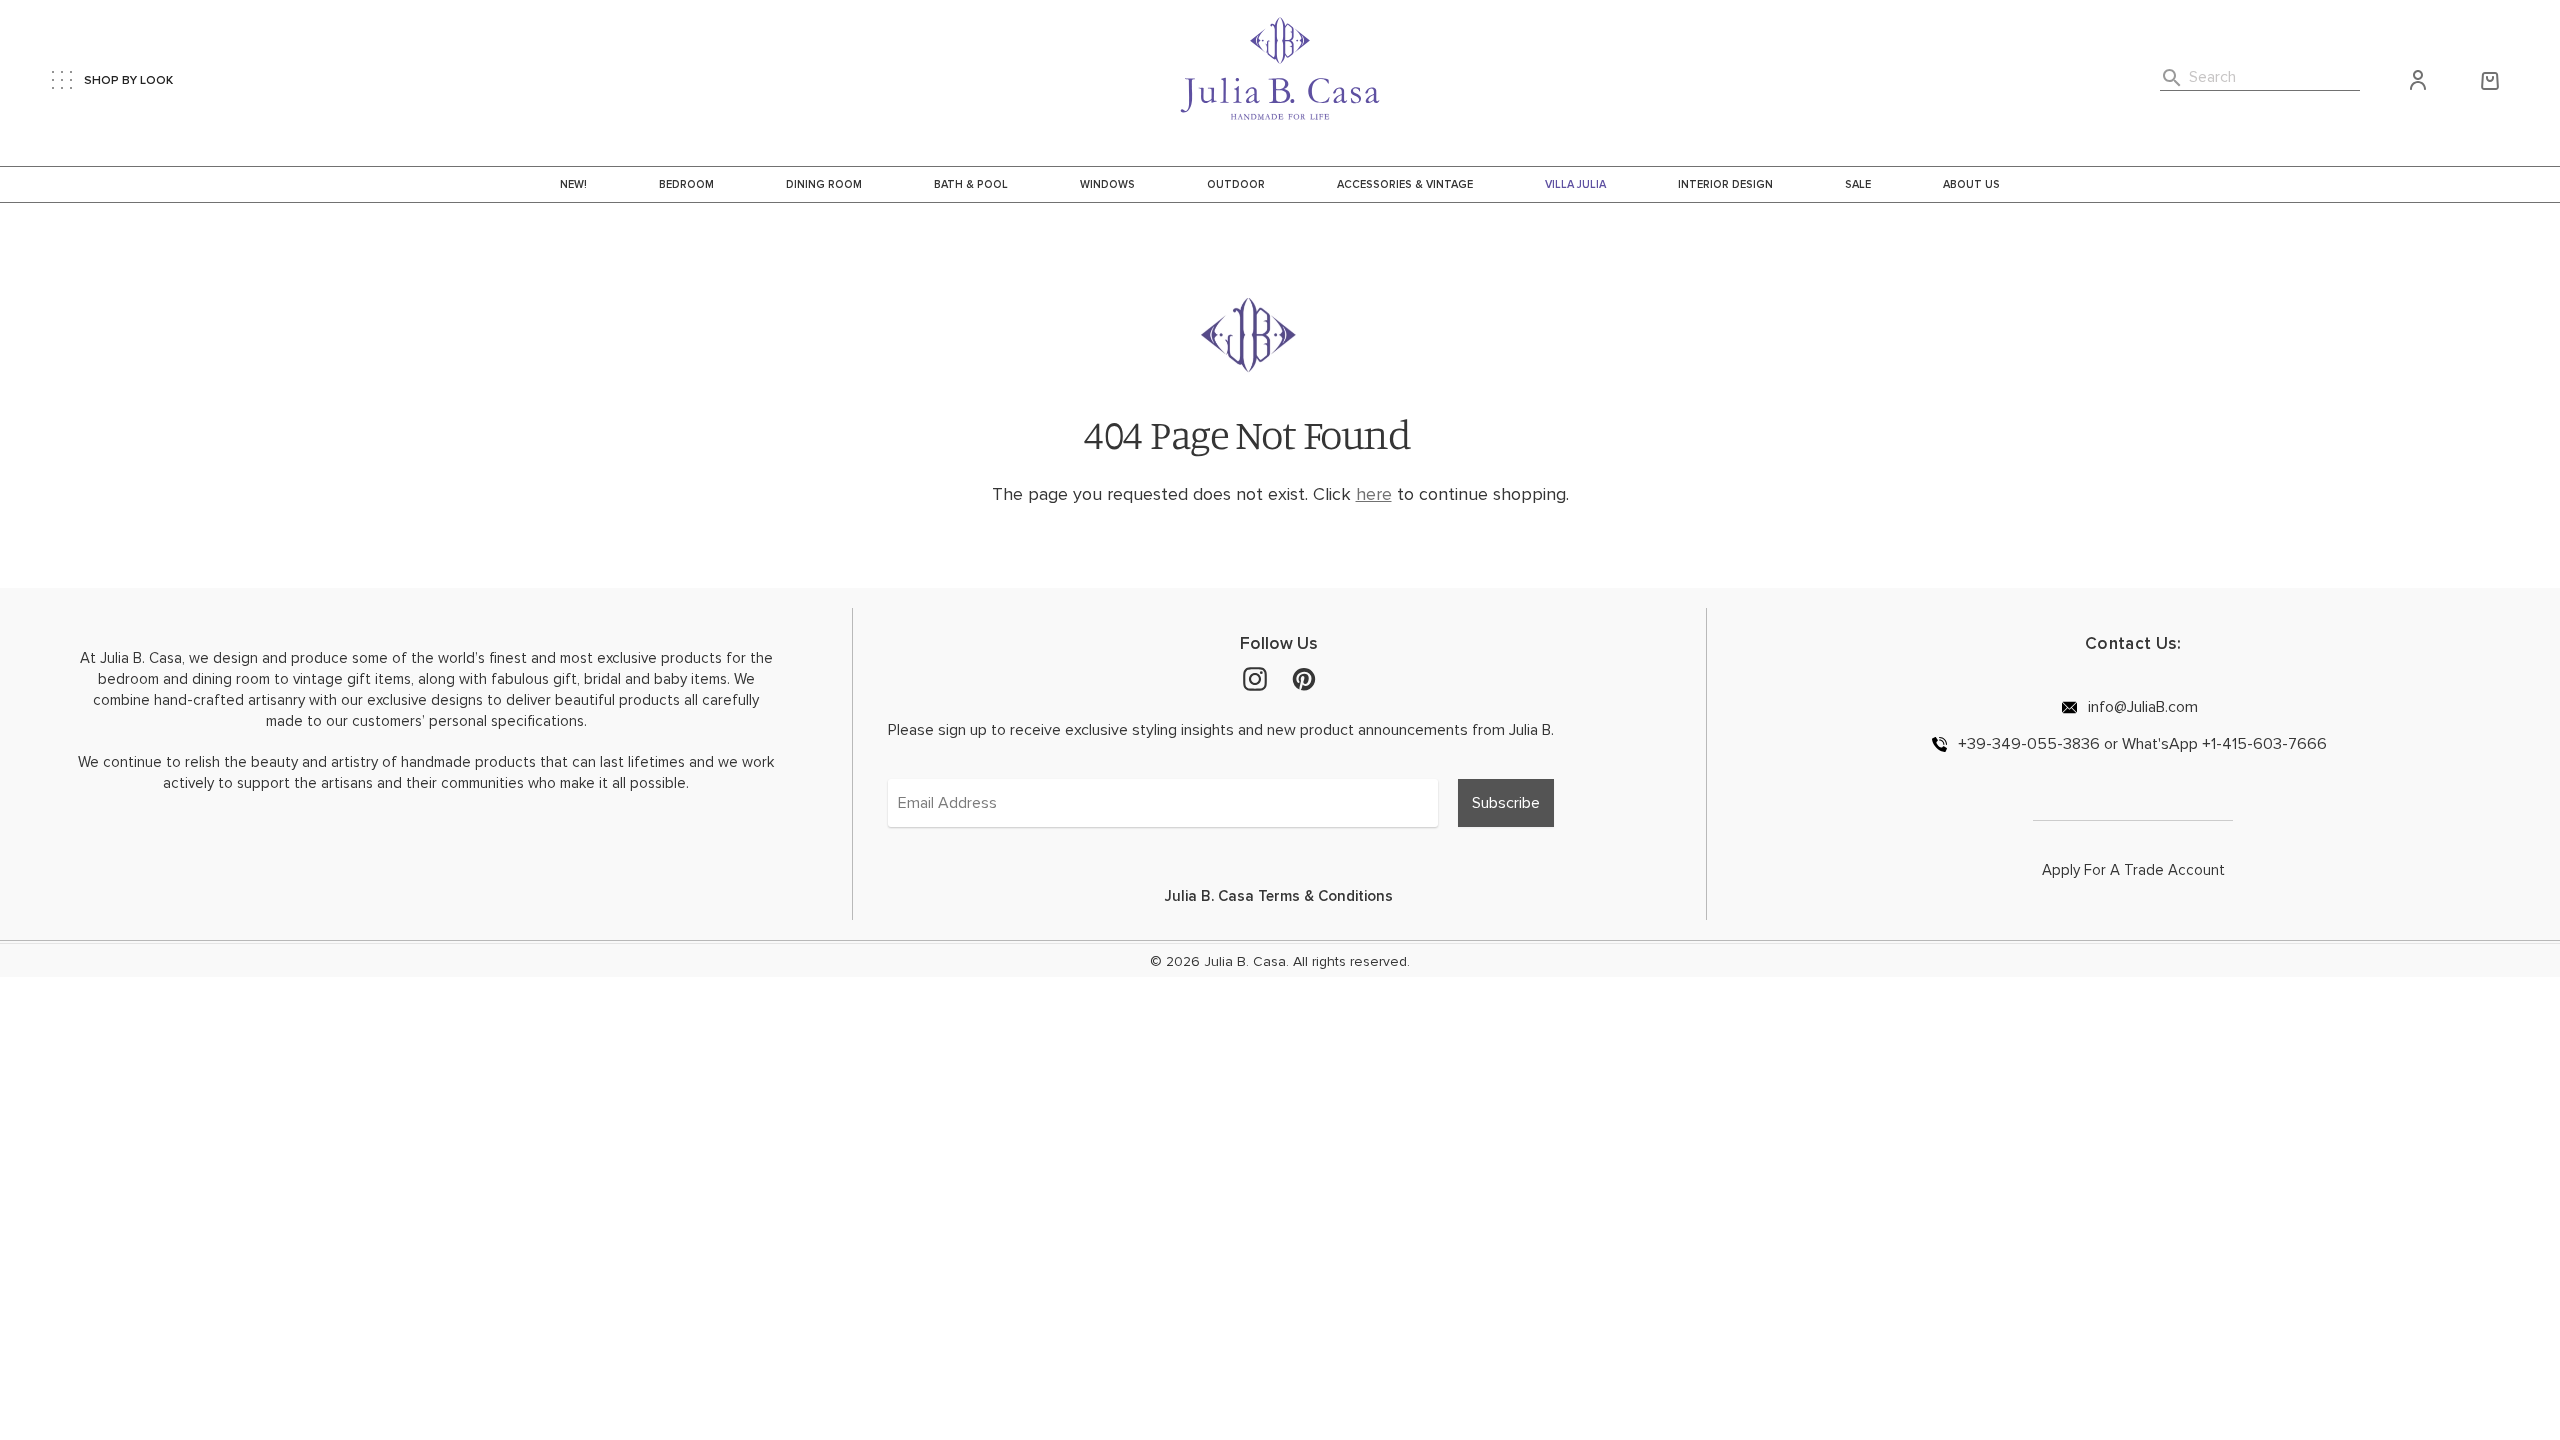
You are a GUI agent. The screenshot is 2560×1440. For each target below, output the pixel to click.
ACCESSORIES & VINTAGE (1405, 184)
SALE (1858, 184)
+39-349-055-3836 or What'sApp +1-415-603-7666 (2140, 743)
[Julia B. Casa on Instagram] (1255, 678)
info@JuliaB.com (2141, 706)
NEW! (573, 184)
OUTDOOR (1236, 184)
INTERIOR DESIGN (1725, 184)
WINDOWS (1107, 184)
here (1374, 494)
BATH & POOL (971, 184)
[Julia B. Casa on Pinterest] (1304, 678)
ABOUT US (1971, 184)
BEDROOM (686, 184)
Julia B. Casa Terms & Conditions (1279, 896)
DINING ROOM (824, 184)
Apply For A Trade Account (2133, 870)
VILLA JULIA (1575, 184)
